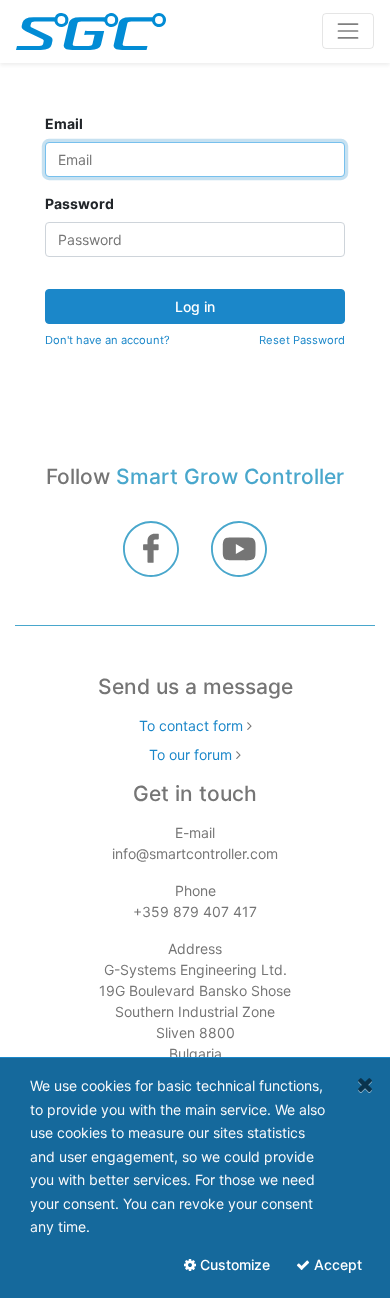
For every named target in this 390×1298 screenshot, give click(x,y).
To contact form (191, 725)
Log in (195, 306)
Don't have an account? (107, 340)
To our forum (190, 754)
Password (79, 203)
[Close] (365, 1084)
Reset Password (302, 340)
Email (64, 123)
